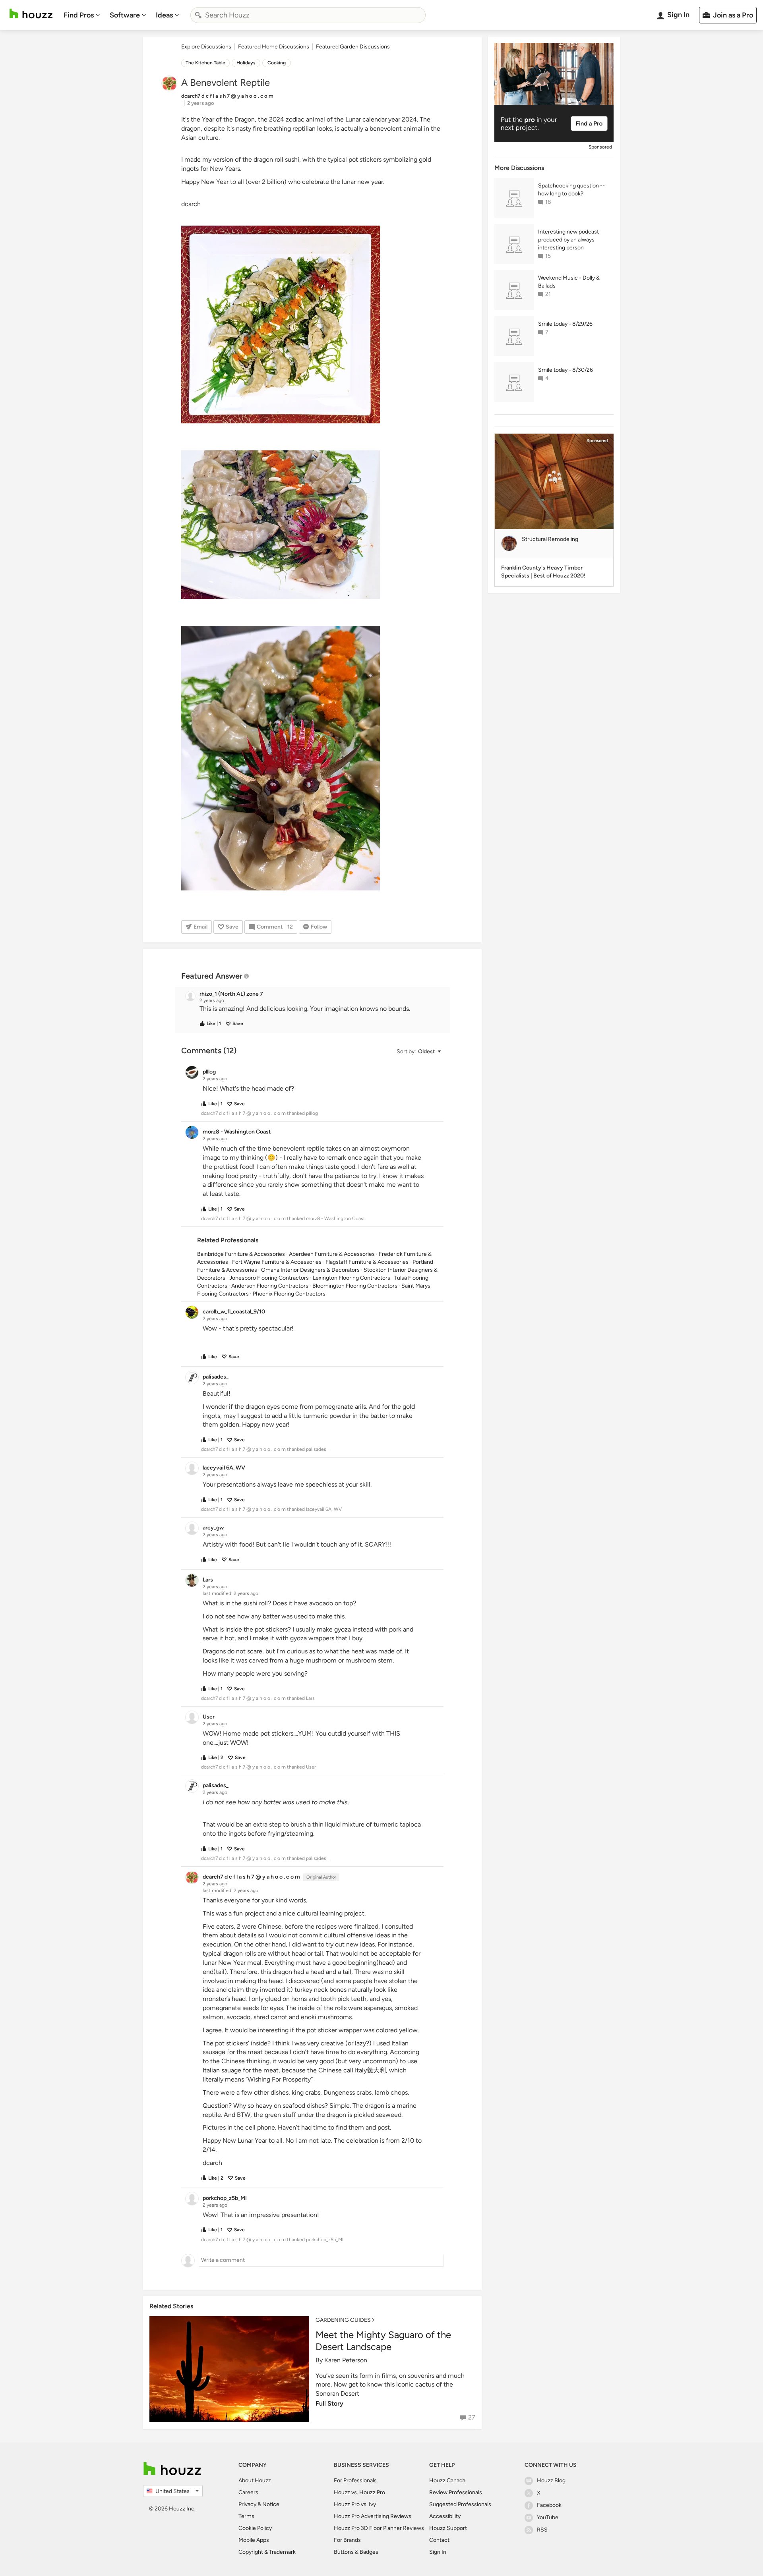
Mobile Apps (254, 2540)
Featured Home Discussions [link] (274, 47)
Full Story (329, 2403)
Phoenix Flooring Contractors (289, 1294)
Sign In (438, 2552)
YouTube (548, 2517)
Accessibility (445, 2516)
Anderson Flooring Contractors (270, 1286)
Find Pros (79, 15)
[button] (320, 1009)
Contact (439, 2540)
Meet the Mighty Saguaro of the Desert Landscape (383, 2341)
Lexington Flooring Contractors (351, 1278)
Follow (319, 927)
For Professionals (355, 2480)
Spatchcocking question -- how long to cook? (571, 190)
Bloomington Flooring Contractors (355, 1286)
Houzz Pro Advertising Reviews (373, 2516)
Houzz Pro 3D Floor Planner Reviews (379, 2528)
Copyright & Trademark (267, 2552)
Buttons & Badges (356, 2552)
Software (125, 15)
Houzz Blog (551, 2480)
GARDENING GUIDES (343, 2320)
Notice (271, 2504)
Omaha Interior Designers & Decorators (310, 1270)
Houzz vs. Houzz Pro (359, 2492)
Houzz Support (448, 2528)
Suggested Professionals (460, 2504)
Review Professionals (456, 2492)
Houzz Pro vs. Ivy (355, 2504)
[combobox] (308, 15)
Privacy (247, 2504)
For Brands (347, 2540)
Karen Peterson (346, 2360)
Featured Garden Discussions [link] (353, 47)
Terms (246, 2516)
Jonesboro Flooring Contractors (269, 1278)
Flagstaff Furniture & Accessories (367, 1262)
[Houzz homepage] (31, 14)
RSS (542, 2530)
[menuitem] (82, 15)
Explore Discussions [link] (206, 47)
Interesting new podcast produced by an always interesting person (568, 240)
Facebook (549, 2505)
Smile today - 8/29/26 (565, 324)
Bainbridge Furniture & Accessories (241, 1254)
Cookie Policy (255, 2528)
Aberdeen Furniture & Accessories (332, 1254)
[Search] (198, 15)
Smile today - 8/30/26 (565, 370)
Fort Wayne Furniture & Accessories (277, 1262)
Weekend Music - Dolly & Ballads (569, 282)
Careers (248, 2492)
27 (472, 2417)
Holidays (246, 63)
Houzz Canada (447, 2480)
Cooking (277, 63)
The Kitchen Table (205, 63)
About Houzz (255, 2480)
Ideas (164, 15)
